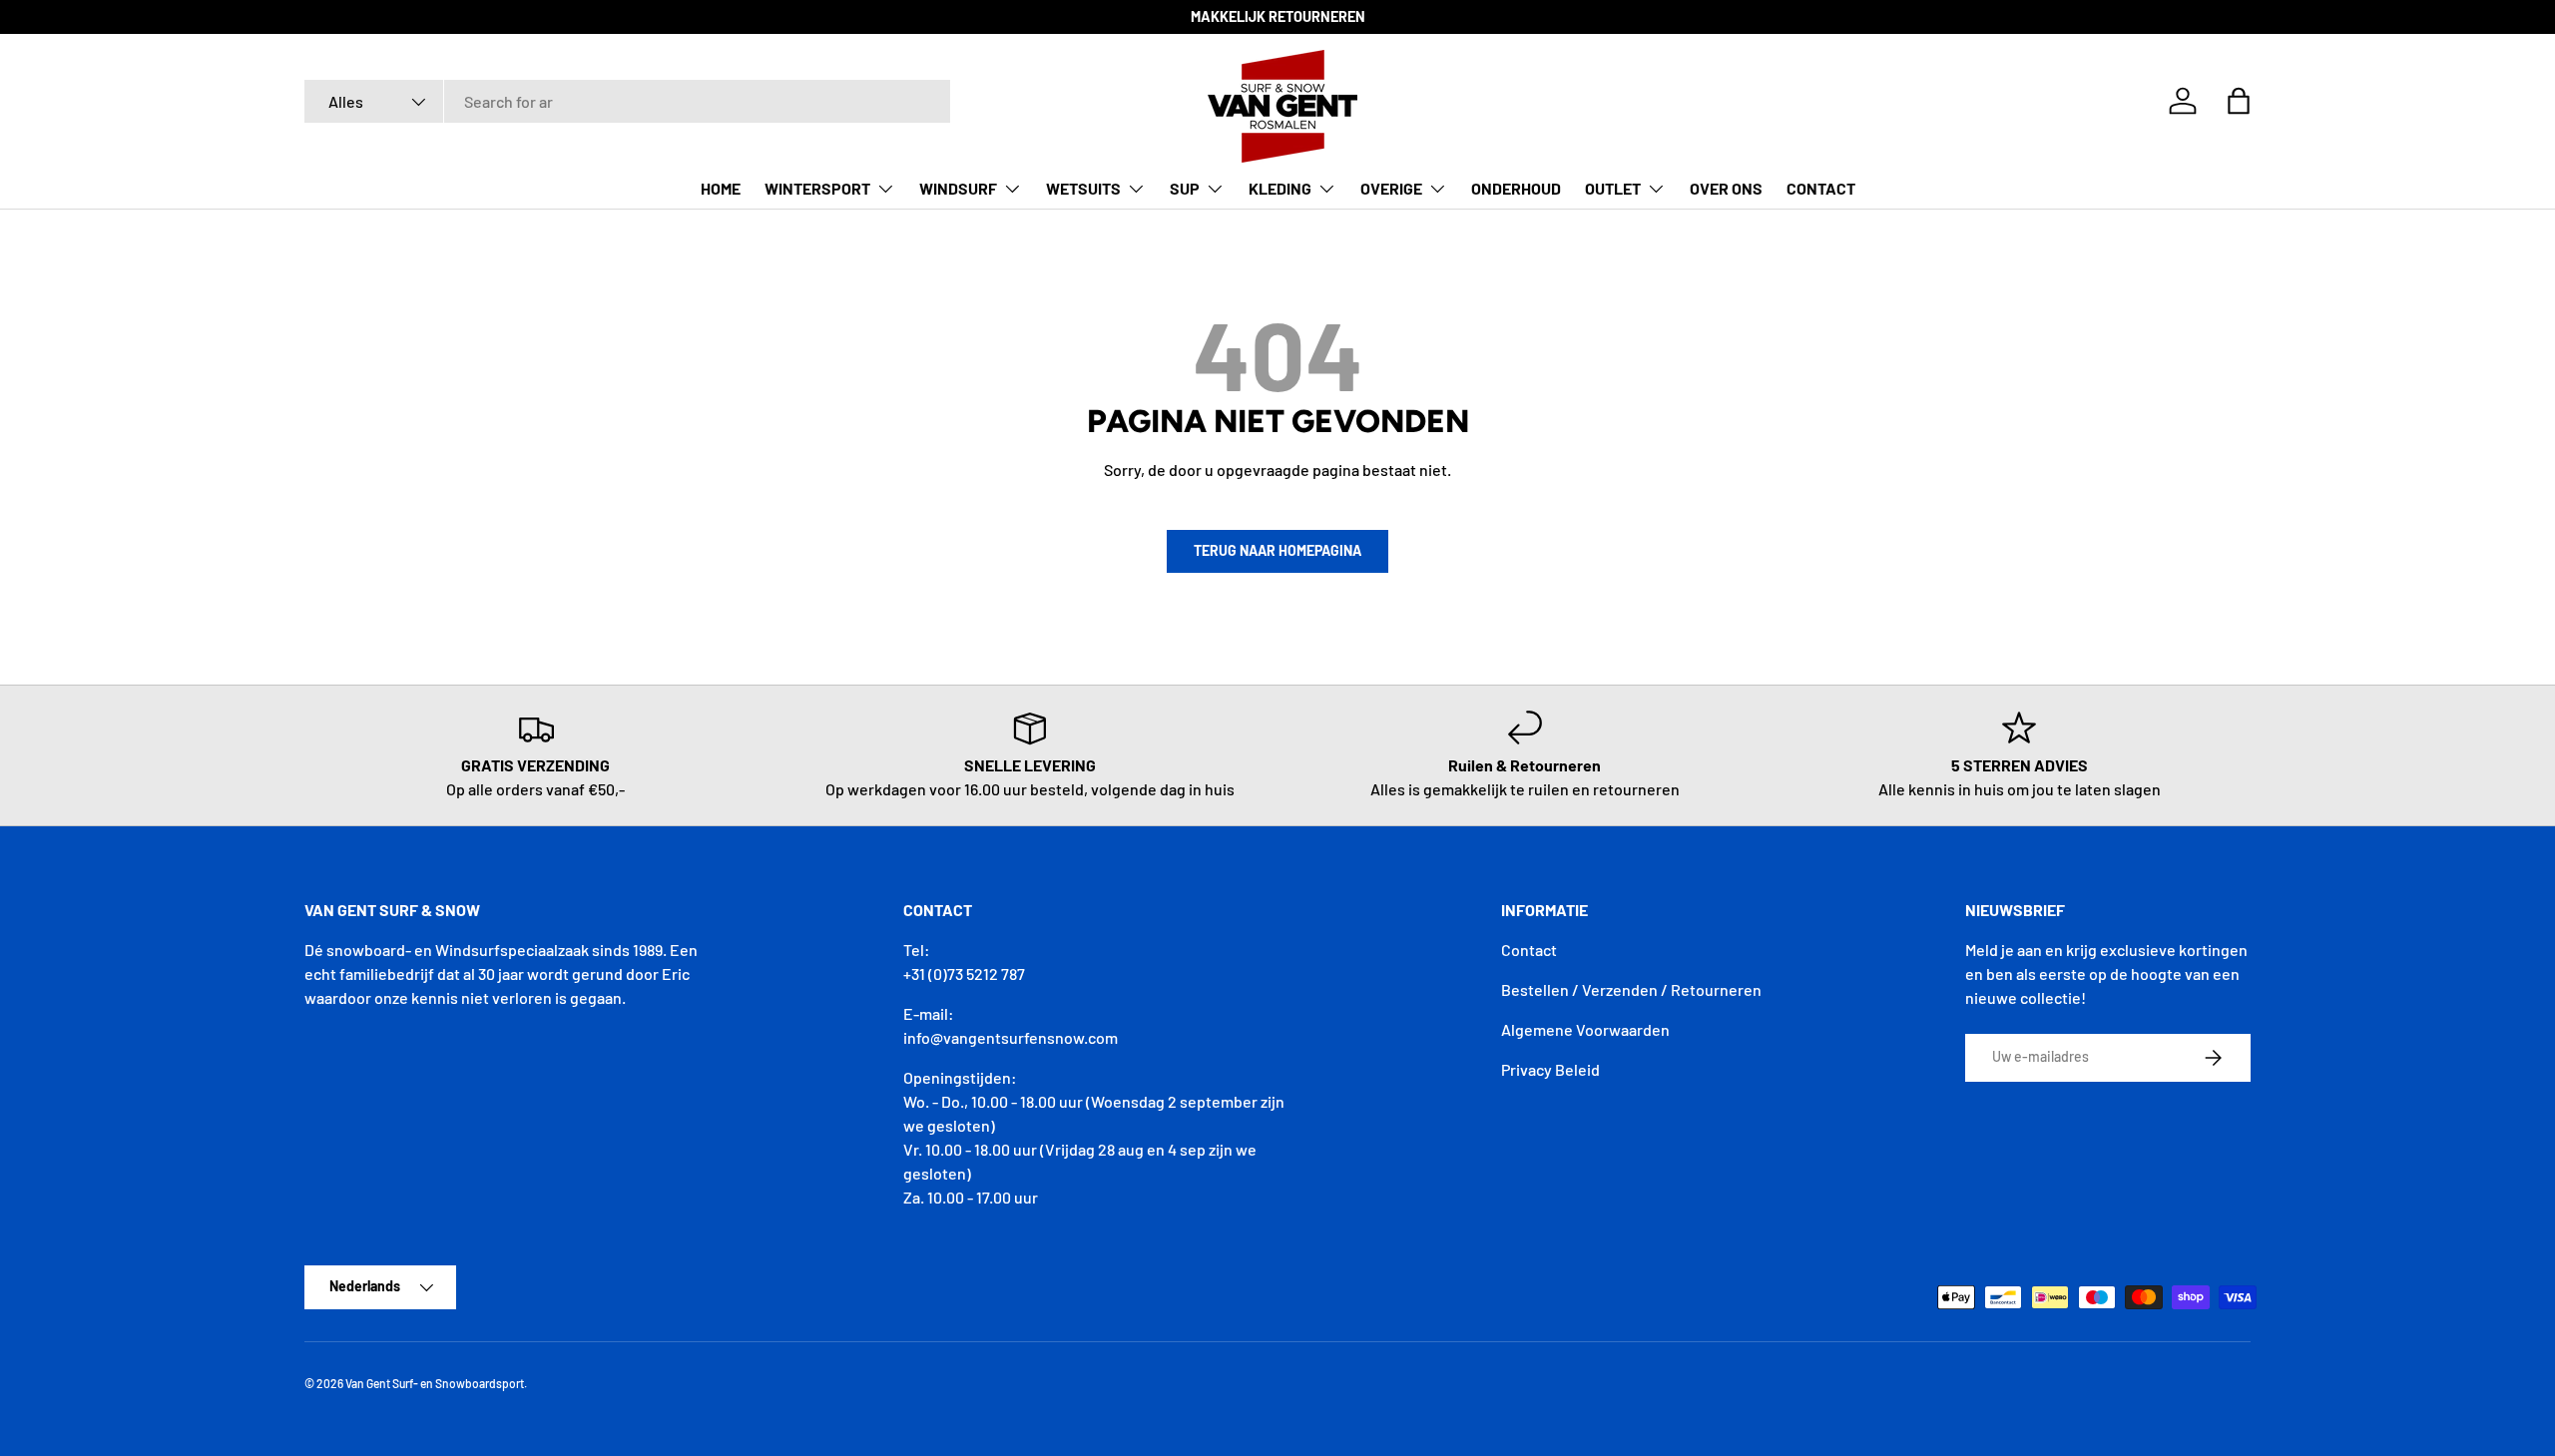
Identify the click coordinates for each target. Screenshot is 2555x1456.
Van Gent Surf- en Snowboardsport (435, 1383)
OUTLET (1613, 188)
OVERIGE (1391, 188)
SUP (1185, 188)
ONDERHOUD (1516, 188)
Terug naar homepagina (1277, 550)
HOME (721, 188)
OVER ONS (1726, 188)
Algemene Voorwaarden (1585, 1029)
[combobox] (627, 101)
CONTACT (1821, 188)
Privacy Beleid (1550, 1069)
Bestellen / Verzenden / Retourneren (1631, 989)
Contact (1529, 950)
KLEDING (1280, 188)
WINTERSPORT (817, 188)
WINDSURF (958, 188)
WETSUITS (1083, 188)
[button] (2239, 101)
